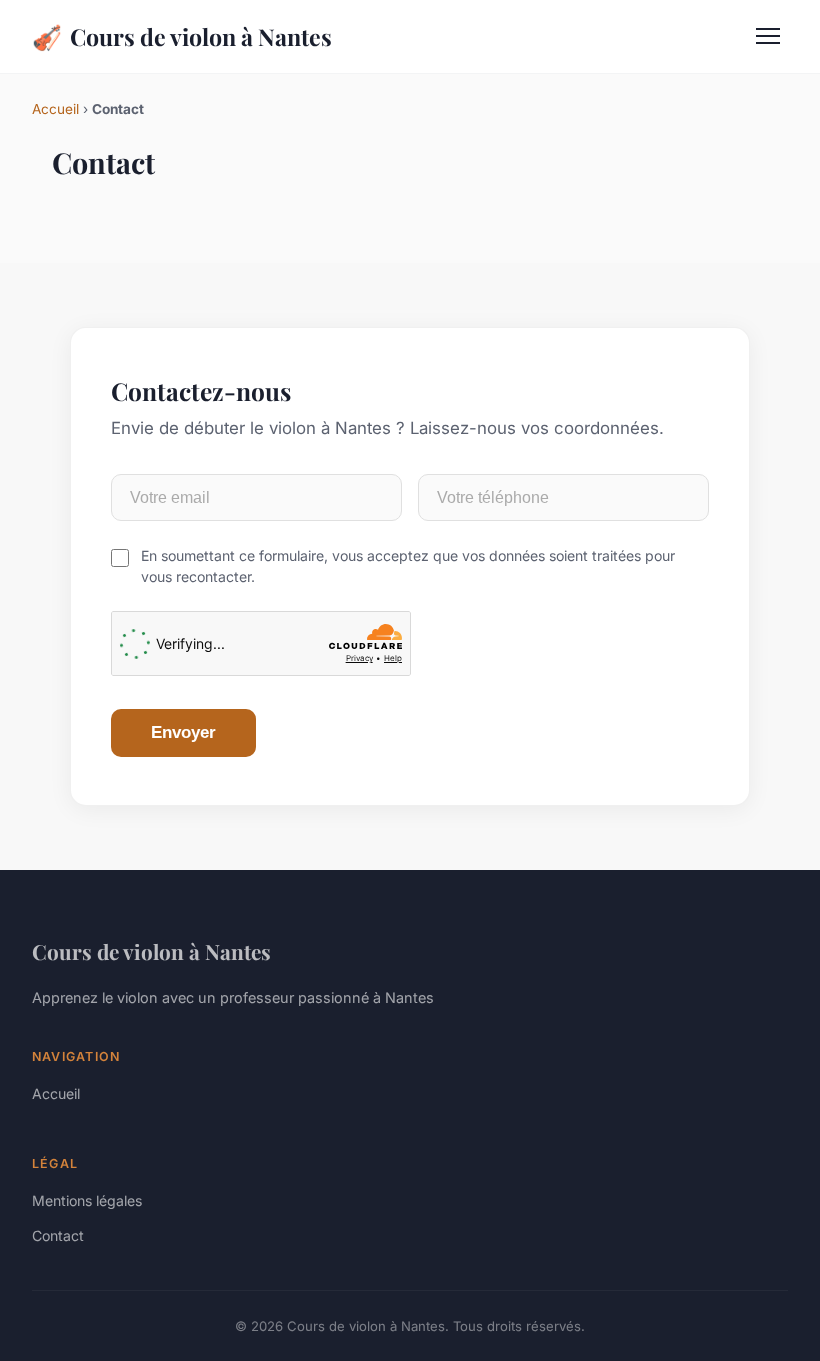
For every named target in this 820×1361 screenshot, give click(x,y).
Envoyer (183, 732)
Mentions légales (87, 1200)
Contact (58, 1235)
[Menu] (768, 36)
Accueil (55, 109)
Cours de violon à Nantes (182, 36)
